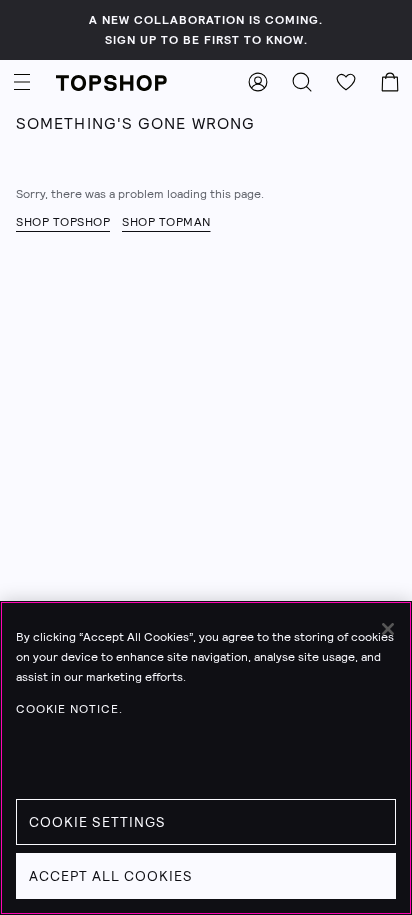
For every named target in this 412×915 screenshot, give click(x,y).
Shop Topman (166, 222)
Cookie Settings (97, 822)
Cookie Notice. (69, 709)
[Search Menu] (302, 82)
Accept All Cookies (111, 876)
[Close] (388, 629)
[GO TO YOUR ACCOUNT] (258, 82)
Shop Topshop (63, 222)
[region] (206, 758)
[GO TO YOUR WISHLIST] (346, 82)
